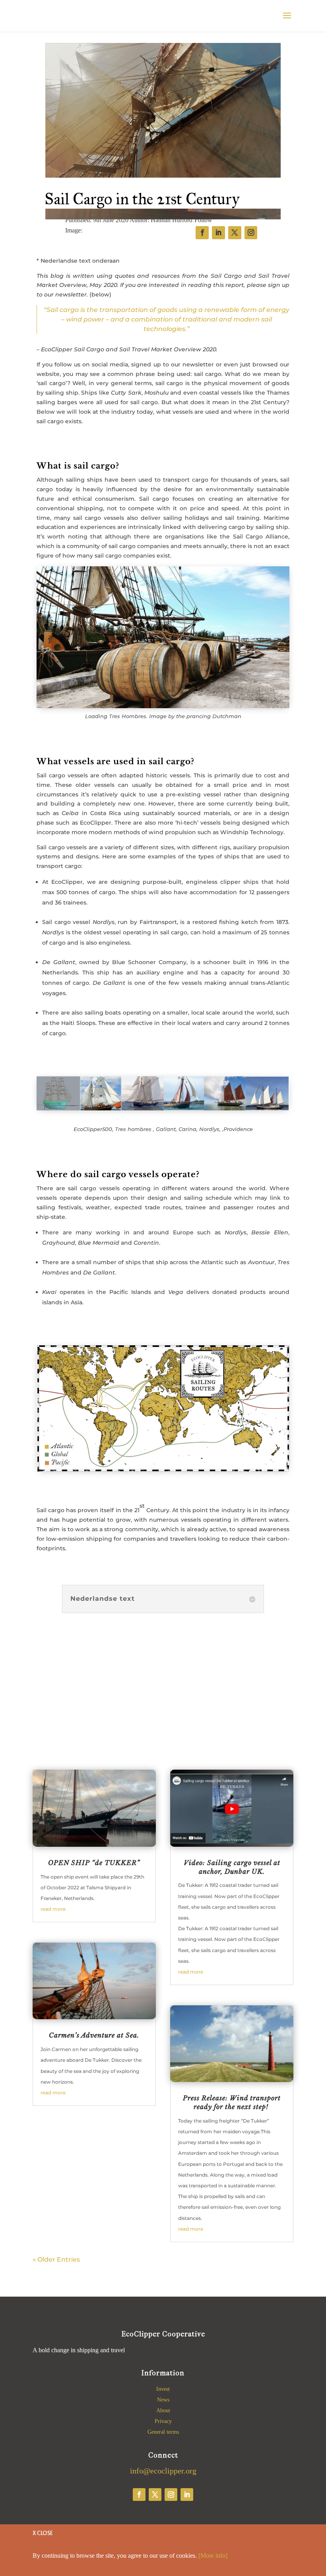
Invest (163, 2389)
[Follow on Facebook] (139, 2495)
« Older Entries (56, 2259)
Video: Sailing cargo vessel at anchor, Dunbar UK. (232, 1867)
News (163, 2400)
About (163, 2410)
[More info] (213, 2556)
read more (53, 1909)
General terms (163, 2432)
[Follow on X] (155, 2495)
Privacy (163, 2421)
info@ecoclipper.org (163, 2471)
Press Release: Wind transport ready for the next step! (232, 2102)
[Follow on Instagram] (171, 2495)
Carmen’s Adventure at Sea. (94, 2035)
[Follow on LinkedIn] (187, 2495)
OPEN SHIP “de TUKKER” (94, 1863)
